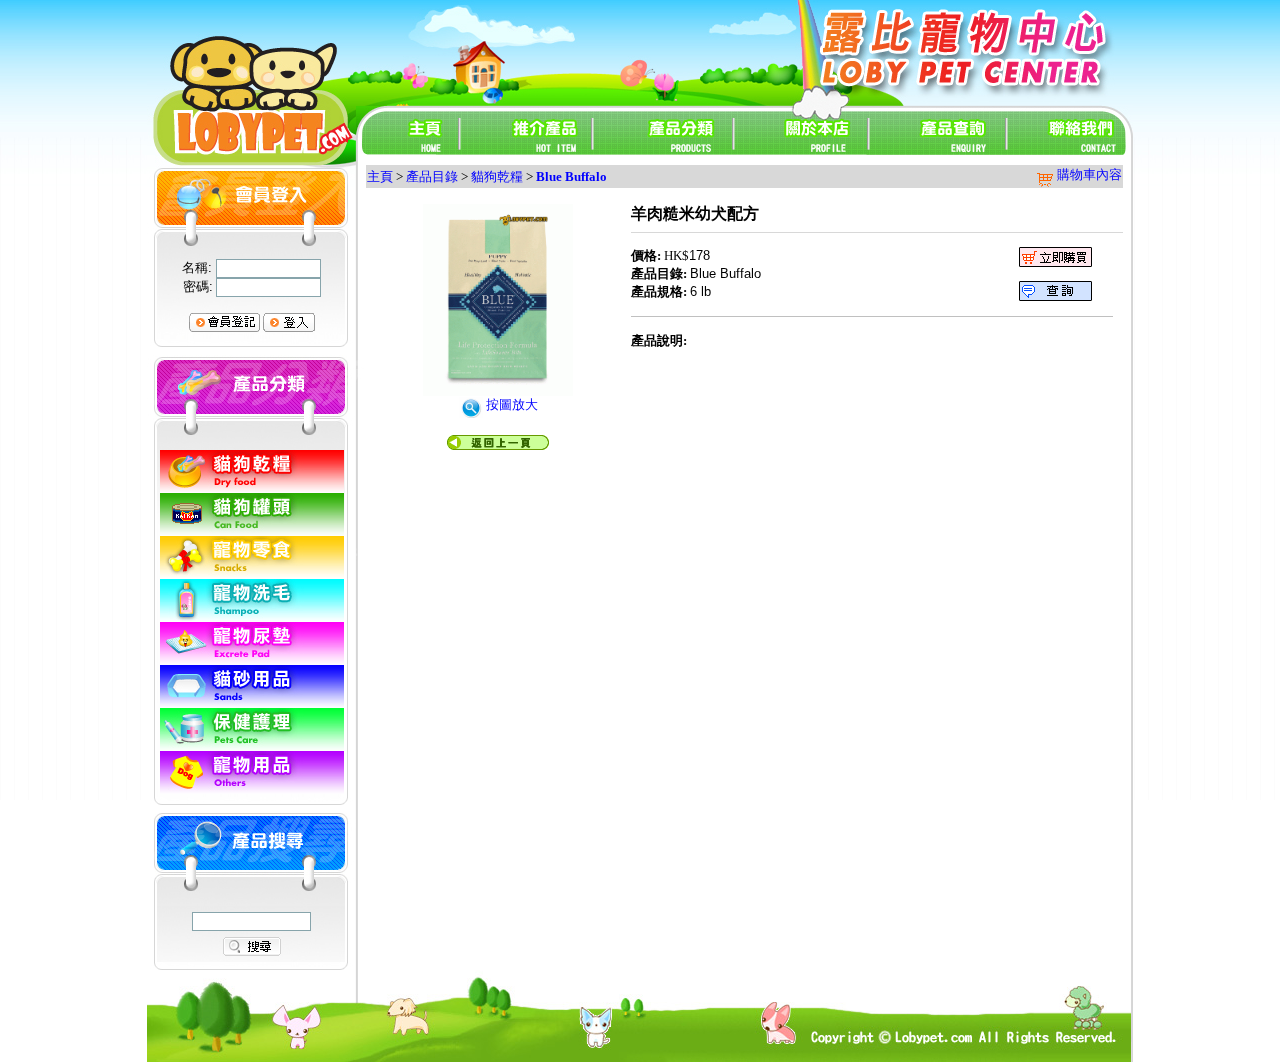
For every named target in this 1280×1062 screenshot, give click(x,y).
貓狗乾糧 (497, 176)
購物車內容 (1088, 174)
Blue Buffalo (571, 176)
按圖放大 (510, 404)
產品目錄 (432, 176)
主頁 (380, 176)
